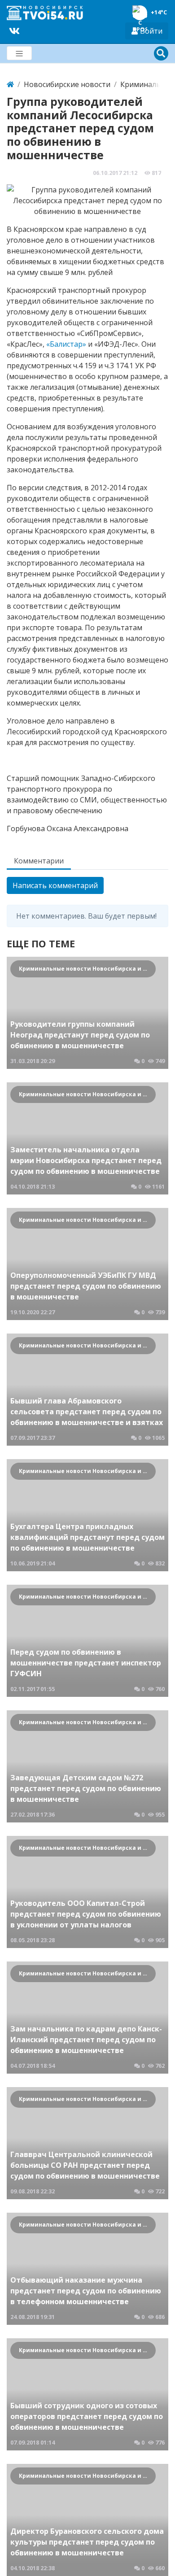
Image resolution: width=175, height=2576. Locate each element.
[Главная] (10, 84)
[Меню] (19, 53)
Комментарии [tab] (39, 861)
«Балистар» (66, 344)
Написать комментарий (55, 885)
